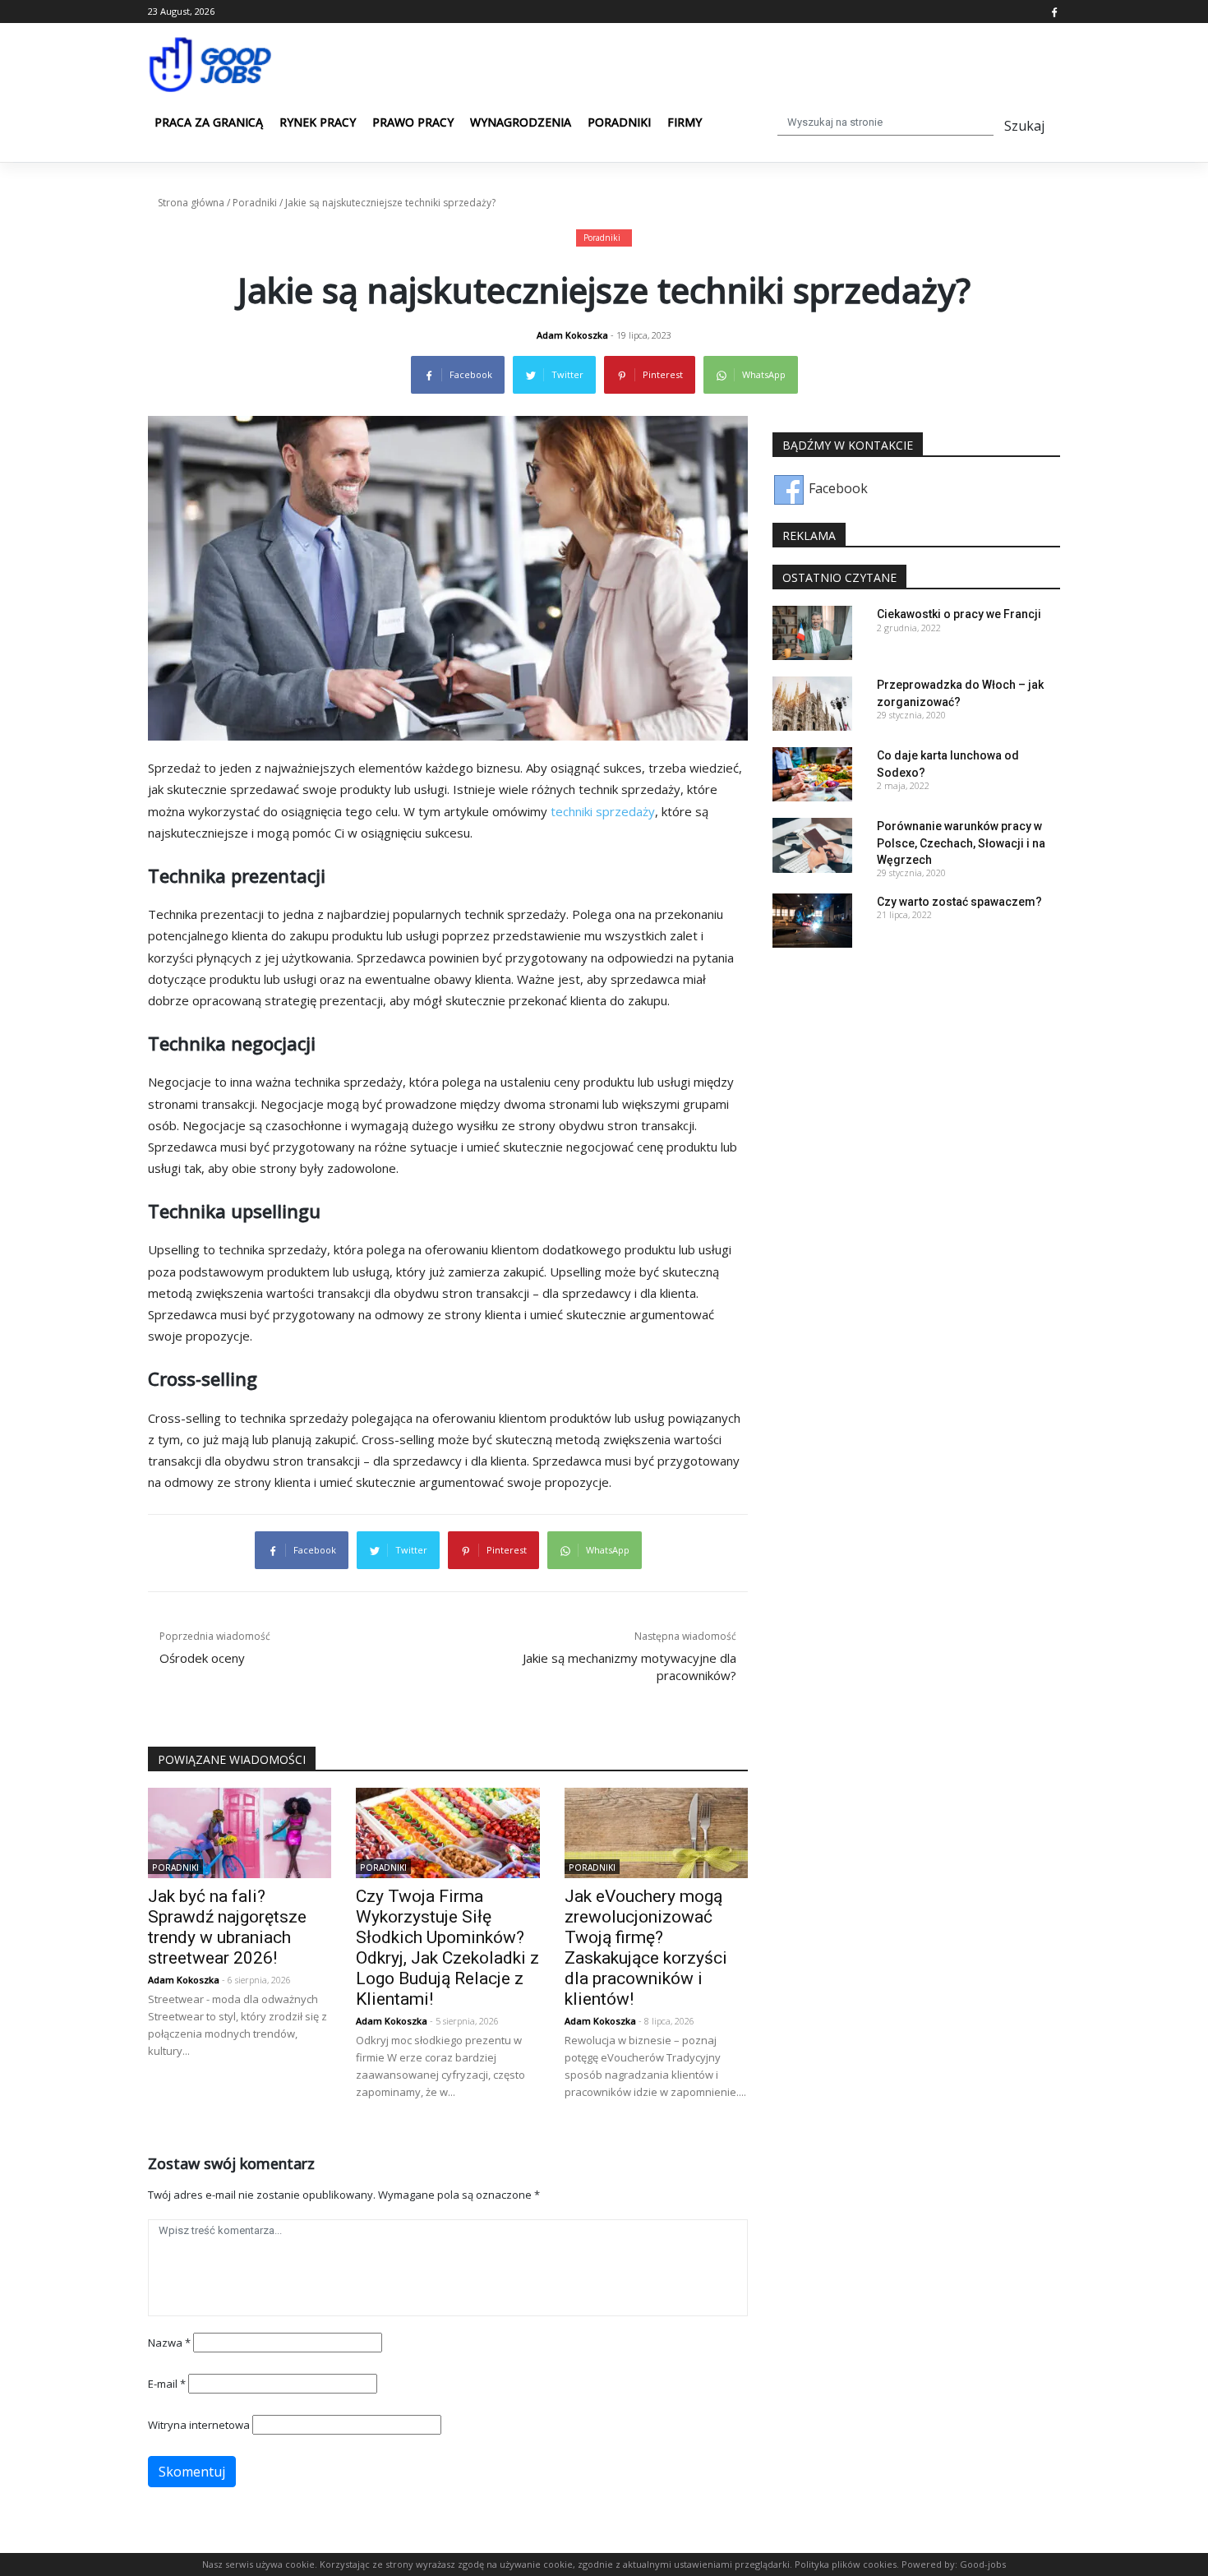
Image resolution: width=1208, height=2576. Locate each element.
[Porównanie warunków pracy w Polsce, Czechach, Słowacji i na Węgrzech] (812, 844)
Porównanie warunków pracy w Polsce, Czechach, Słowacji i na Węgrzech (961, 843)
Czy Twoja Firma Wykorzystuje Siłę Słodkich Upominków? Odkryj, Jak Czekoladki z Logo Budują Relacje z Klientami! (447, 1948)
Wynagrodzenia (521, 122)
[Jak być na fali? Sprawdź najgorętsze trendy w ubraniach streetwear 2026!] (240, 1832)
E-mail (167, 2384)
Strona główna (191, 203)
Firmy (685, 122)
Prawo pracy (413, 122)
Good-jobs (983, 2564)
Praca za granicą (209, 122)
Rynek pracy (318, 122)
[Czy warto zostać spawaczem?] (812, 919)
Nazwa (169, 2343)
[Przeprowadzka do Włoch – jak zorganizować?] (812, 703)
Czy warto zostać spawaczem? (959, 902)
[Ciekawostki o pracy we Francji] (812, 632)
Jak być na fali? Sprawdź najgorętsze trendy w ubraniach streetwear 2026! (227, 1927)
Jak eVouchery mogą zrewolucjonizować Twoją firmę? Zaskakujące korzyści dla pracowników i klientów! (646, 1948)
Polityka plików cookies (846, 2564)
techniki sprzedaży (603, 811)
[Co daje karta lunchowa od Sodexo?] (812, 773)
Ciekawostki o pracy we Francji (959, 614)
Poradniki (619, 122)
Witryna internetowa (199, 2425)
